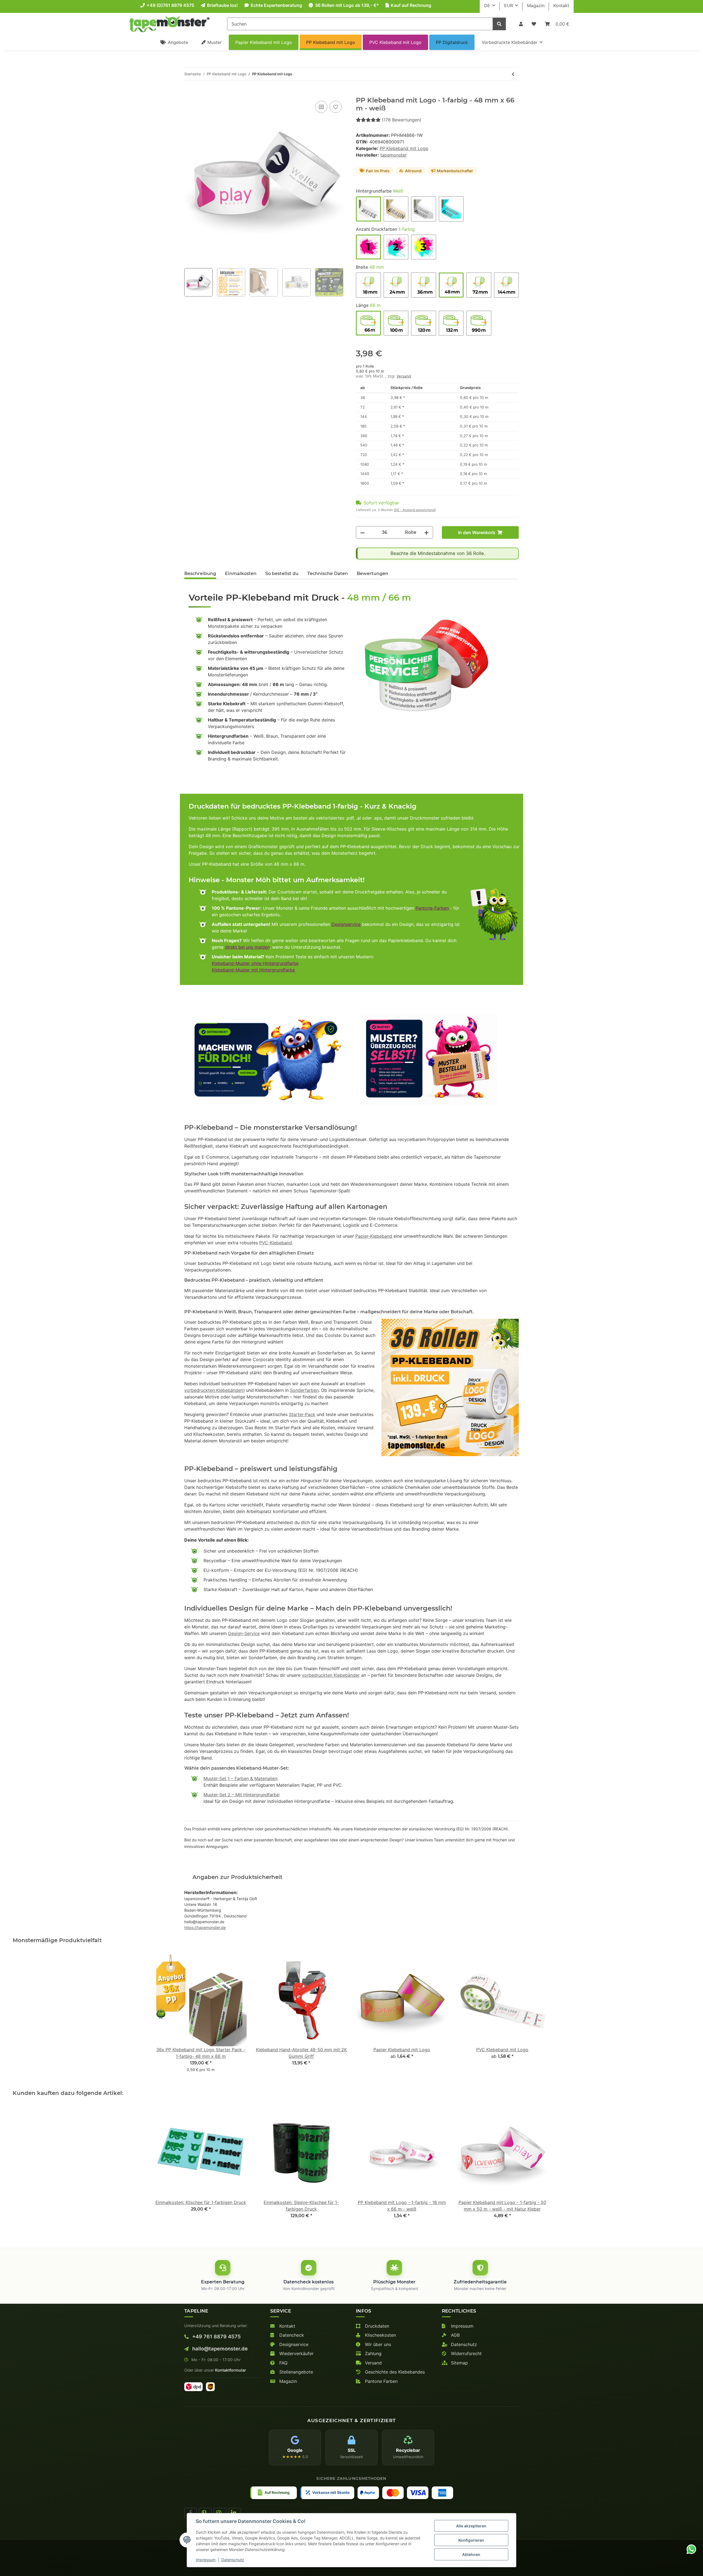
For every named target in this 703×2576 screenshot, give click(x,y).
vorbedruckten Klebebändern (214, 1390)
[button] (521, 24)
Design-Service (244, 1633)
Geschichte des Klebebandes (394, 2372)
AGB (455, 2335)
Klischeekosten (380, 2335)
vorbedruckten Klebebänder (331, 1675)
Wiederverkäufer (296, 2353)
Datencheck (291, 2335)
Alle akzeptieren (471, 2526)
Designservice (346, 924)
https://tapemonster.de (205, 1927)
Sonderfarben (304, 1390)
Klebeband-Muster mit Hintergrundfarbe (253, 970)
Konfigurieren (471, 2540)
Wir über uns (377, 2344)
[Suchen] (499, 24)
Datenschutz (463, 2344)
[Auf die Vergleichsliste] (321, 107)
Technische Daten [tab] (328, 574)
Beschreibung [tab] (200, 574)
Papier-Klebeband (374, 1236)
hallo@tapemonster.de (219, 2349)
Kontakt (561, 5)
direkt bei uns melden (247, 947)
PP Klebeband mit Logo (404, 148)
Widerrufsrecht (466, 2353)
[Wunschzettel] (534, 24)
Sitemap (459, 2363)
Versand (404, 376)
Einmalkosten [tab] (241, 574)
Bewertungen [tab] (373, 574)
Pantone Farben (381, 2381)
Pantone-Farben (432, 908)
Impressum (461, 2326)
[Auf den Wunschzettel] (336, 107)
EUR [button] (509, 5)
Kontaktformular (231, 2370)
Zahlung (373, 2353)
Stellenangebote (295, 2372)
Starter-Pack (302, 1414)
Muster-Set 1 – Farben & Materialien (240, 1778)
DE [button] (487, 5)
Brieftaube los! (222, 5)
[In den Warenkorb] (189, 93)
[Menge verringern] (362, 532)
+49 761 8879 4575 (216, 2336)
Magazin (536, 5)
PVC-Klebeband (276, 1243)
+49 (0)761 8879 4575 (170, 5)
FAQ (283, 2363)
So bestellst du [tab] (282, 574)
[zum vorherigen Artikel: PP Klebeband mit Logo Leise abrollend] (513, 74)
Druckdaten (376, 2326)
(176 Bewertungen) (402, 120)
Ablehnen (471, 2554)
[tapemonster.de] (169, 24)
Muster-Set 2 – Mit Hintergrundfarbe (241, 1795)
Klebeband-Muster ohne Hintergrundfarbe (255, 963)
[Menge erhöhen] (426, 532)
